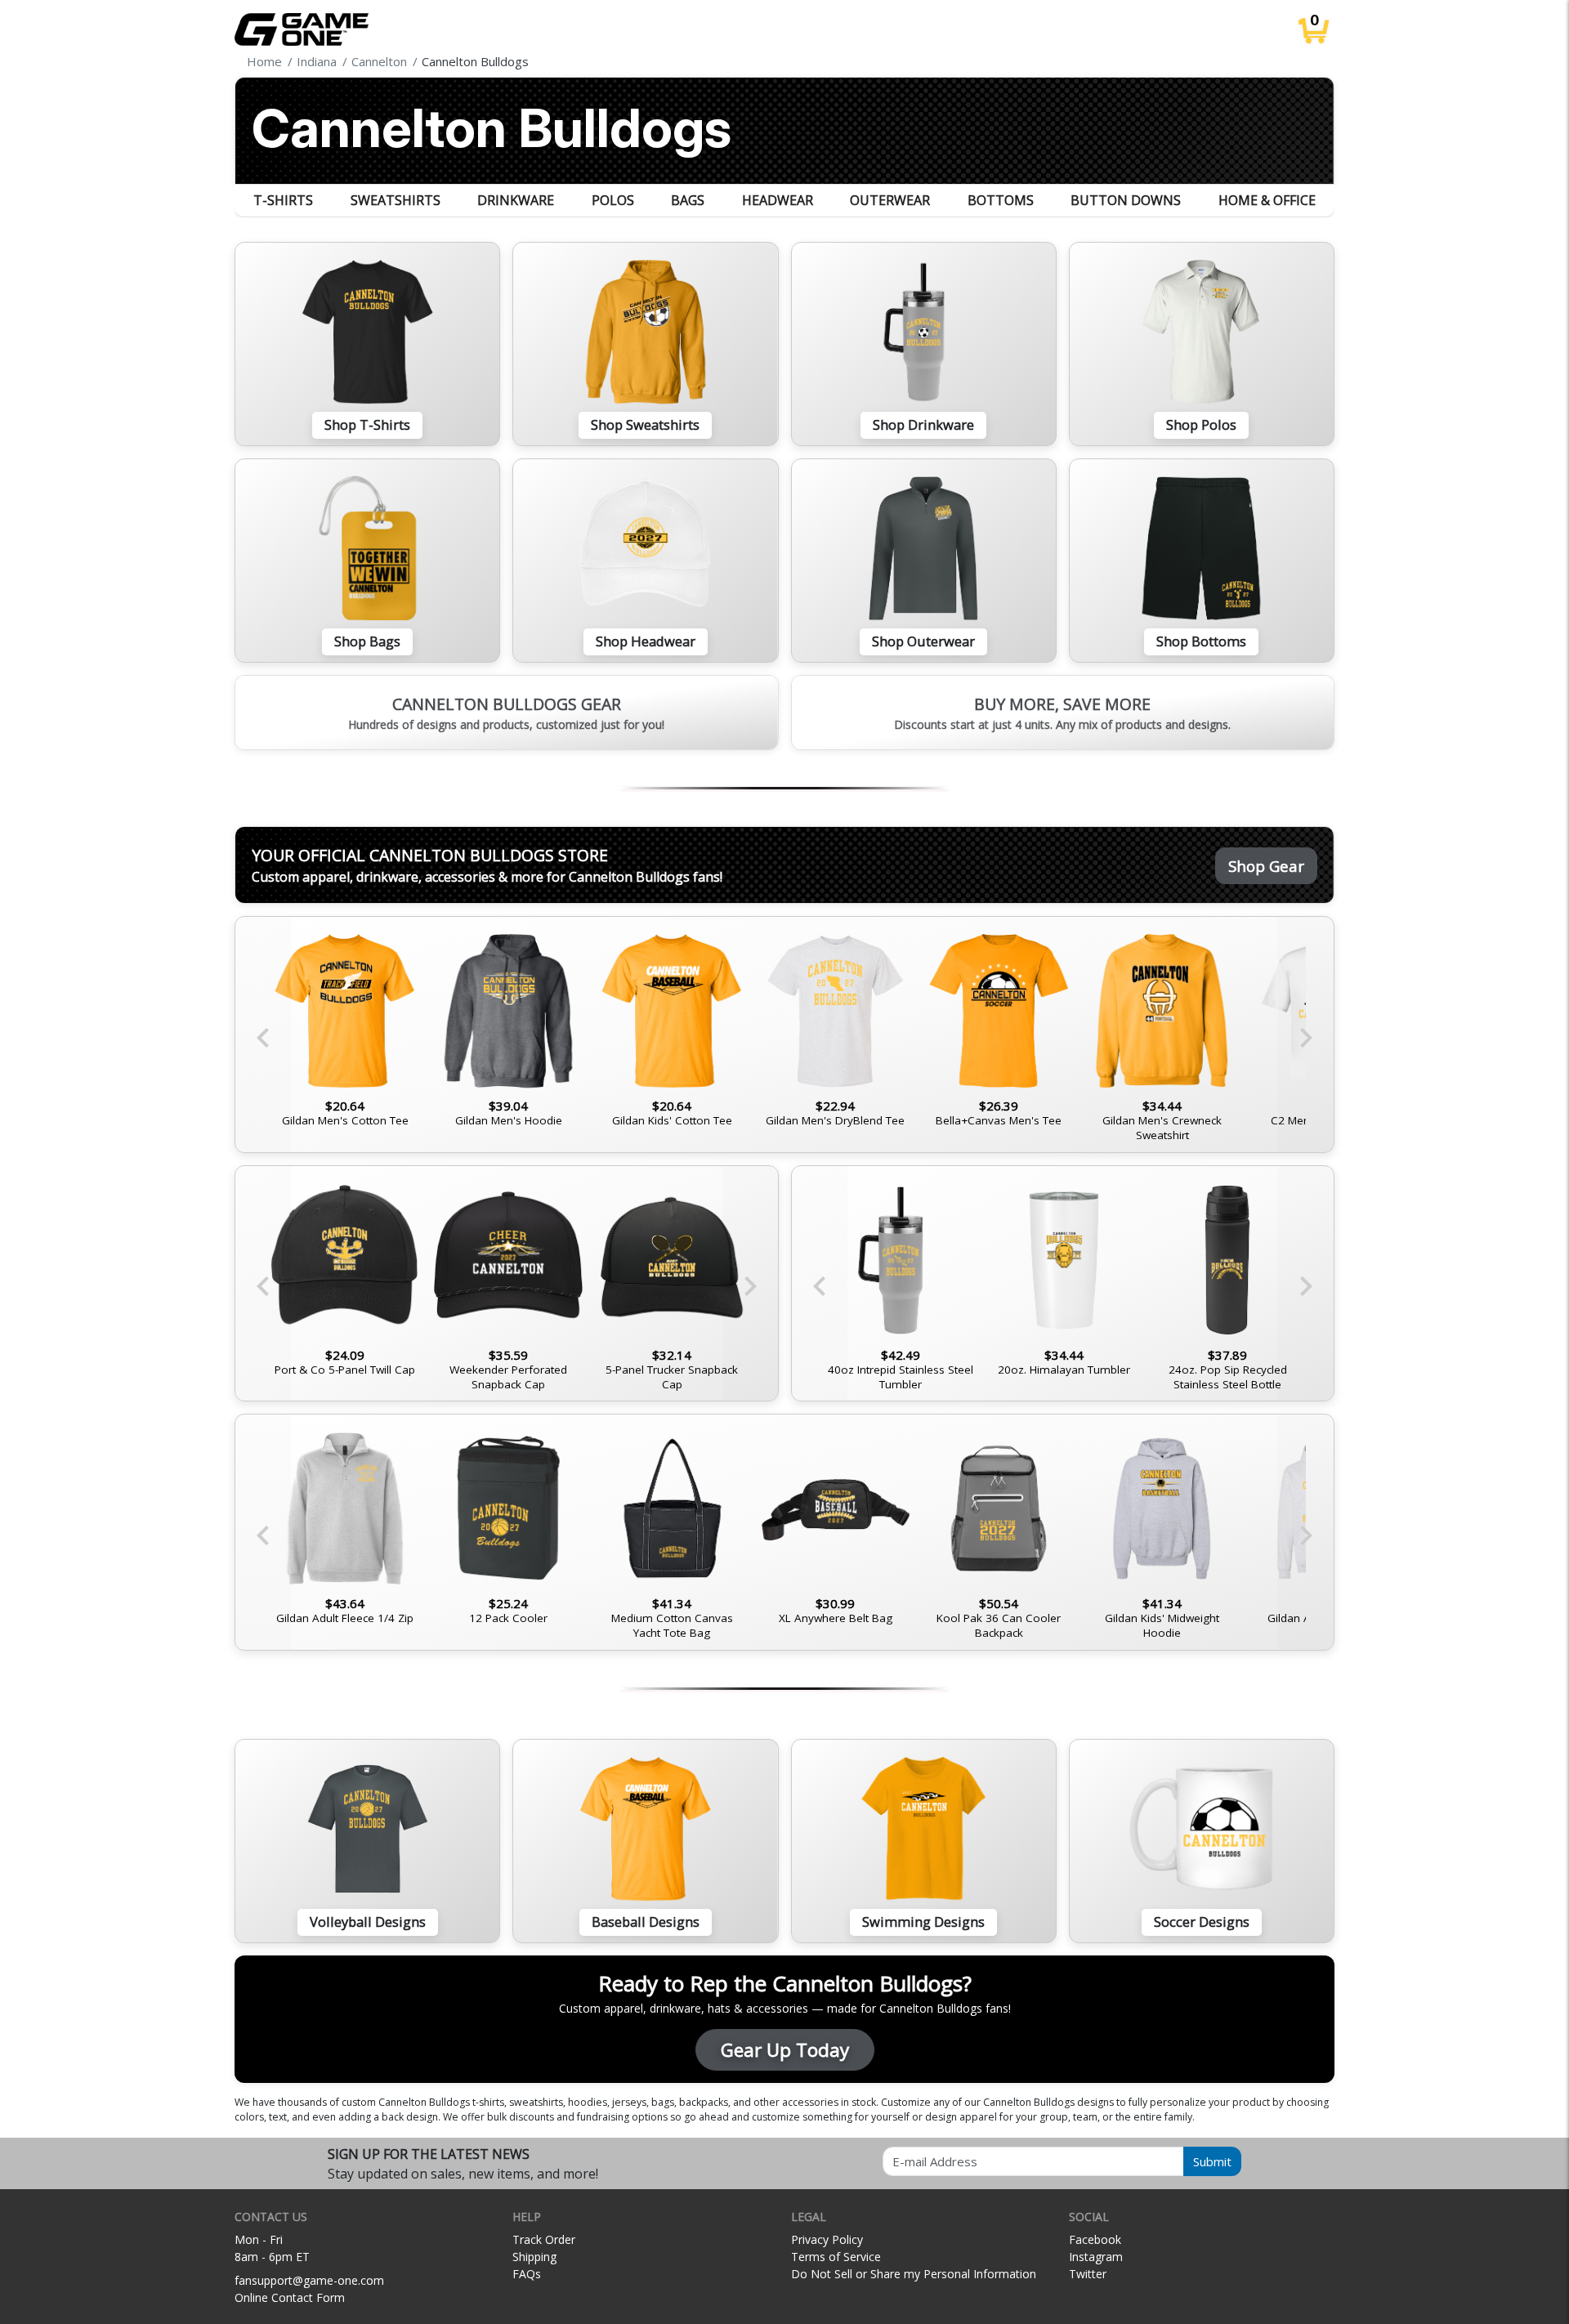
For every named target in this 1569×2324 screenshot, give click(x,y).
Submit (1212, 2161)
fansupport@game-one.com (309, 2280)
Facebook (1095, 2239)
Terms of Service (836, 2257)
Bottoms (1001, 200)
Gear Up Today (785, 2050)
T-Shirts (283, 200)
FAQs (527, 2274)
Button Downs (1126, 200)
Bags (688, 200)
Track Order (544, 2239)
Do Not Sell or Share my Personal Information (914, 2274)
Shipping (534, 2257)
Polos (613, 200)
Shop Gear (1266, 866)
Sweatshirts (396, 200)
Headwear (778, 200)
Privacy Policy (827, 2239)
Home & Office (1267, 200)
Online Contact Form (290, 2297)
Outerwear (890, 200)
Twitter (1088, 2274)
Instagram (1096, 2257)
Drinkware (516, 200)
